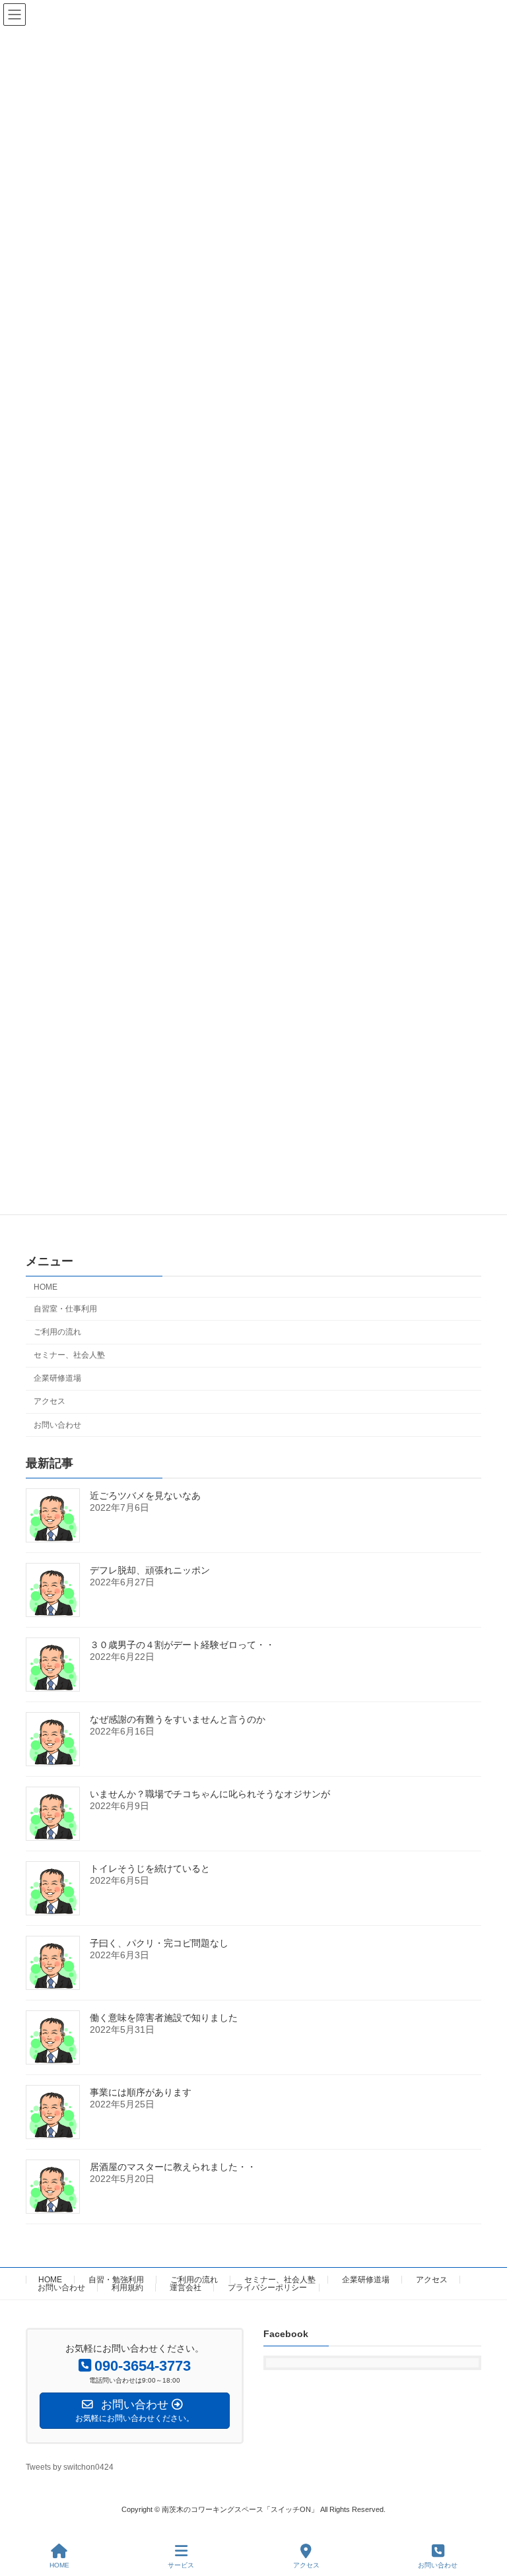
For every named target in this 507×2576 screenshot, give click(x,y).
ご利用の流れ (57, 1332)
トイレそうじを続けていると (150, 1868)
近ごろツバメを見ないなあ (145, 1496)
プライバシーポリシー (267, 2288)
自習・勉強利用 (116, 2280)
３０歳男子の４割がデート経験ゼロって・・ (182, 1645)
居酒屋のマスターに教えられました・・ (173, 2167)
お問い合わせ (57, 1424)
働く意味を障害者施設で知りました (164, 2018)
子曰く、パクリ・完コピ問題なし (159, 1943)
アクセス (50, 1401)
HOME (46, 1286)
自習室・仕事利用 (65, 1309)
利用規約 (127, 2288)
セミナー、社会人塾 (69, 1355)
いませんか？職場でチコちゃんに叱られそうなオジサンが (210, 1794)
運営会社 (186, 2288)
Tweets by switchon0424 (70, 2467)
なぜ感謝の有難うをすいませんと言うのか (178, 1719)
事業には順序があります (141, 2092)
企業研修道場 (57, 1378)
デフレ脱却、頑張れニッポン (150, 1570)
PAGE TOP (486, 2514)
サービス (181, 2565)
